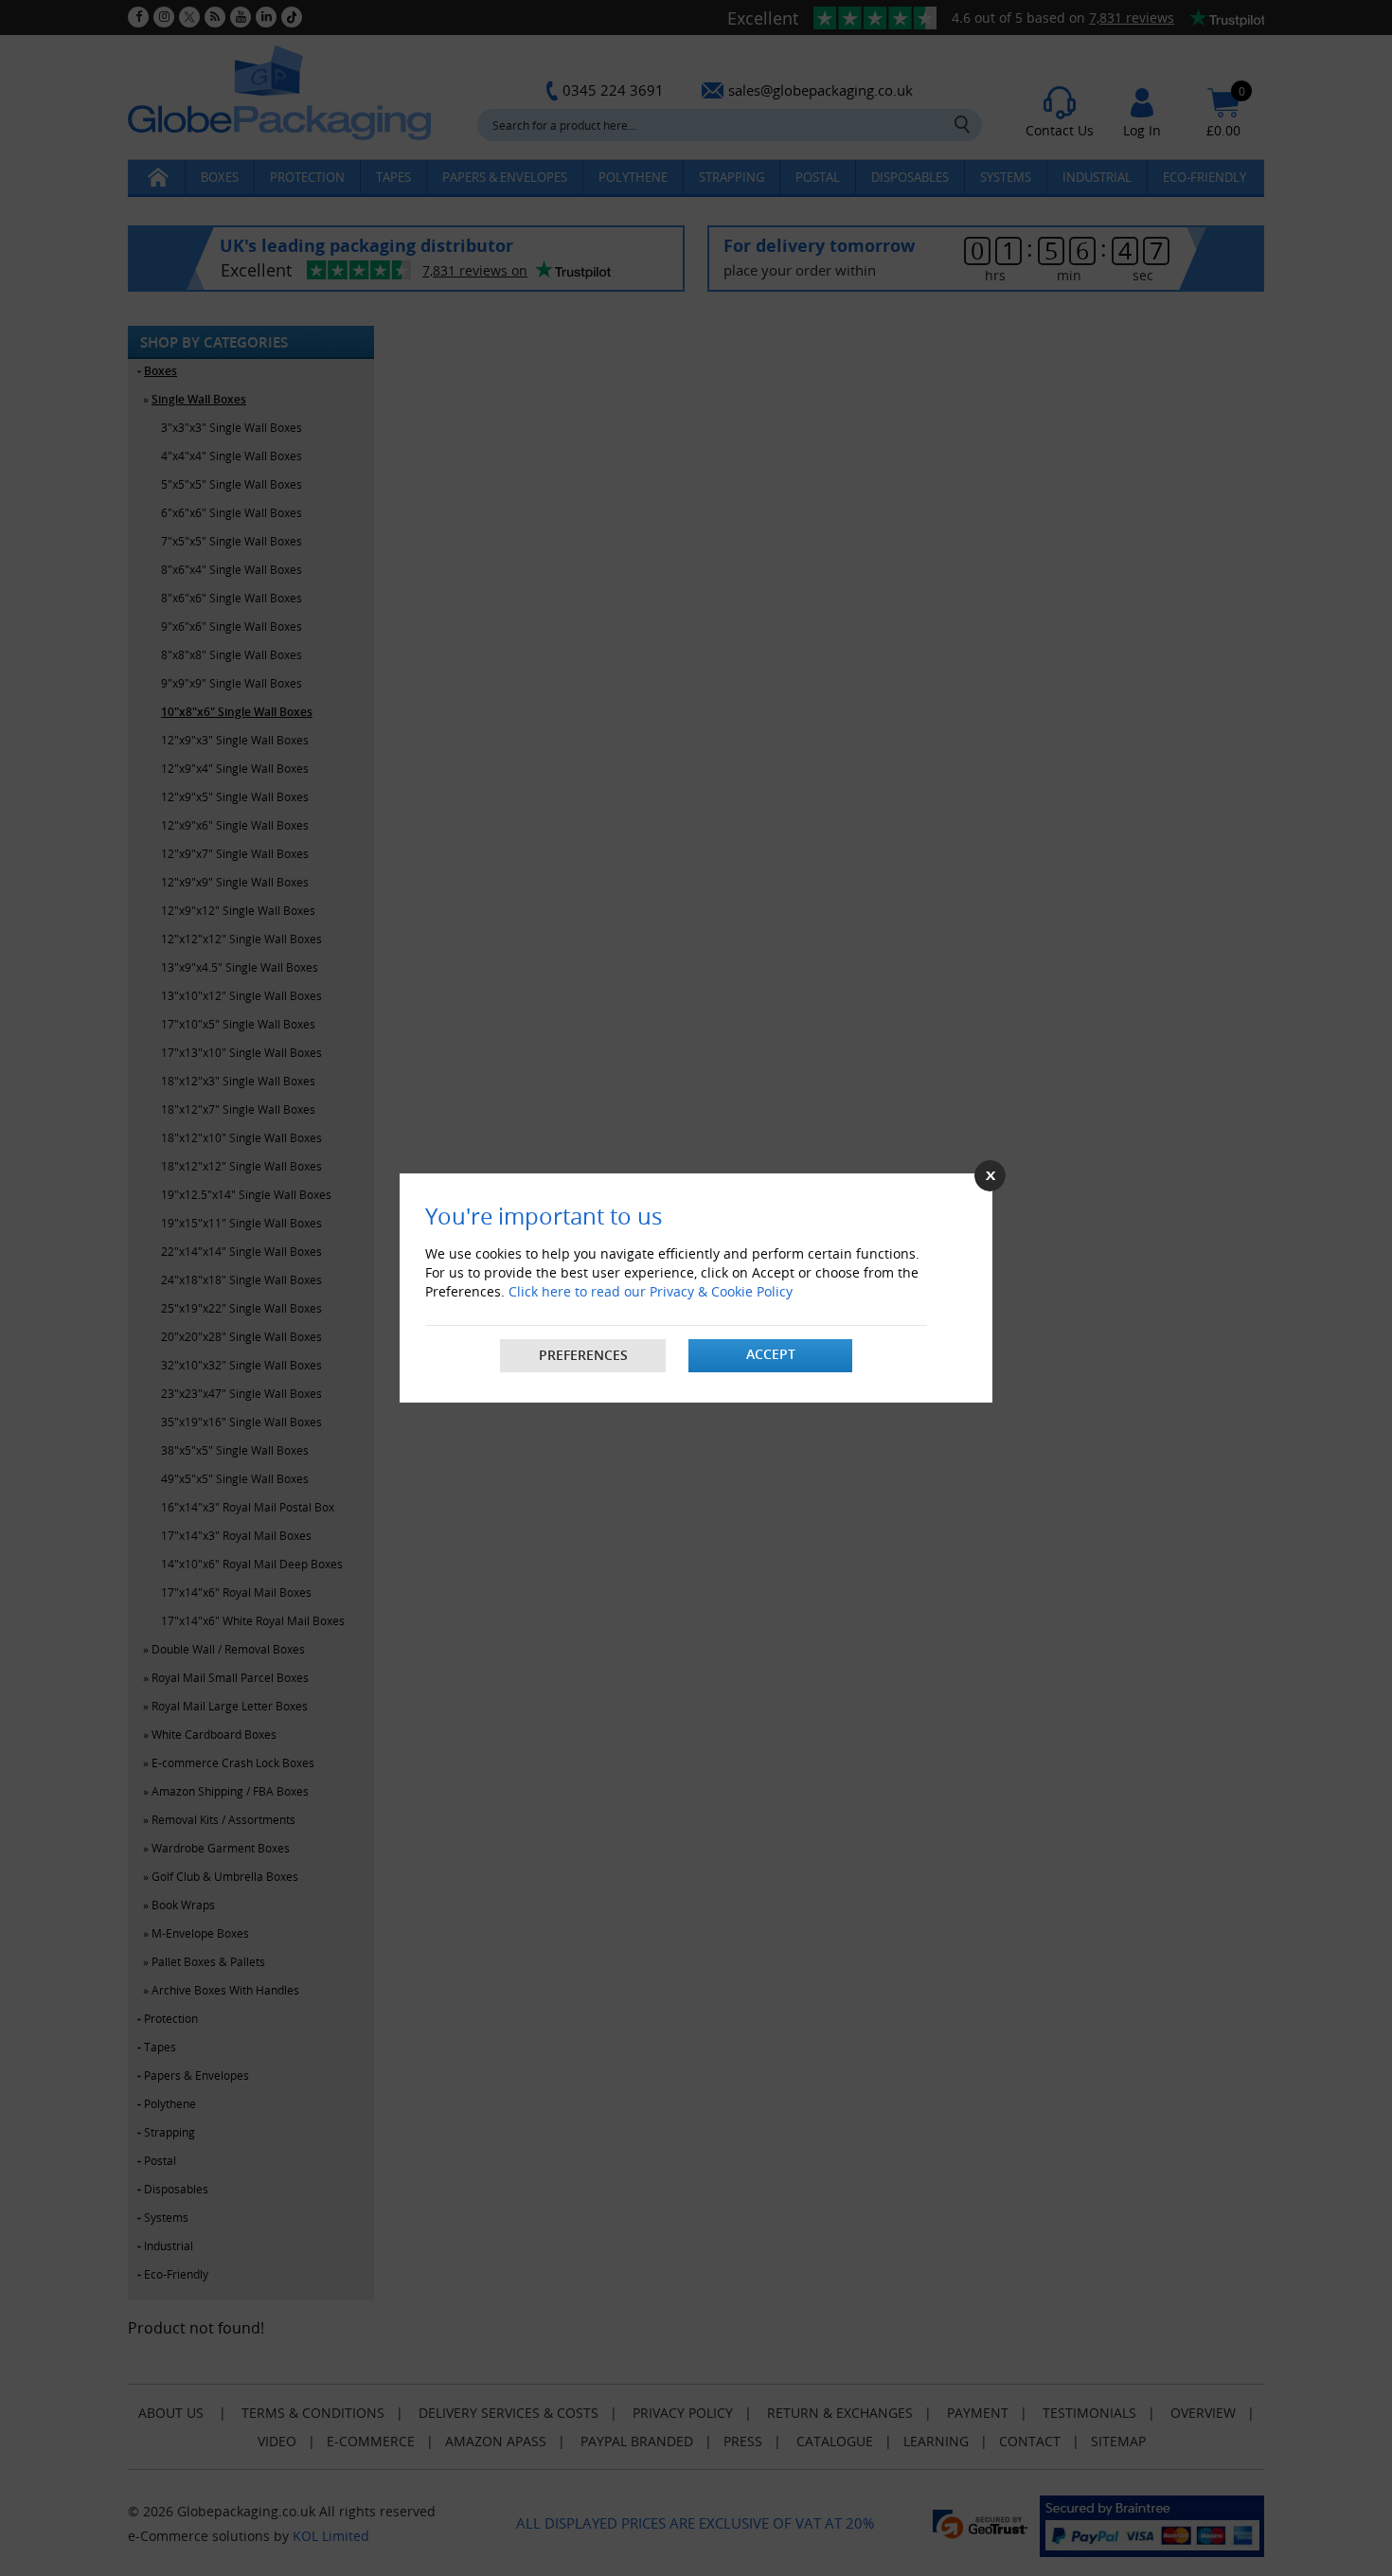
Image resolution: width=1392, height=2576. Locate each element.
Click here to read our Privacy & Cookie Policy (651, 1291)
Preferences (583, 1355)
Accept (771, 1354)
